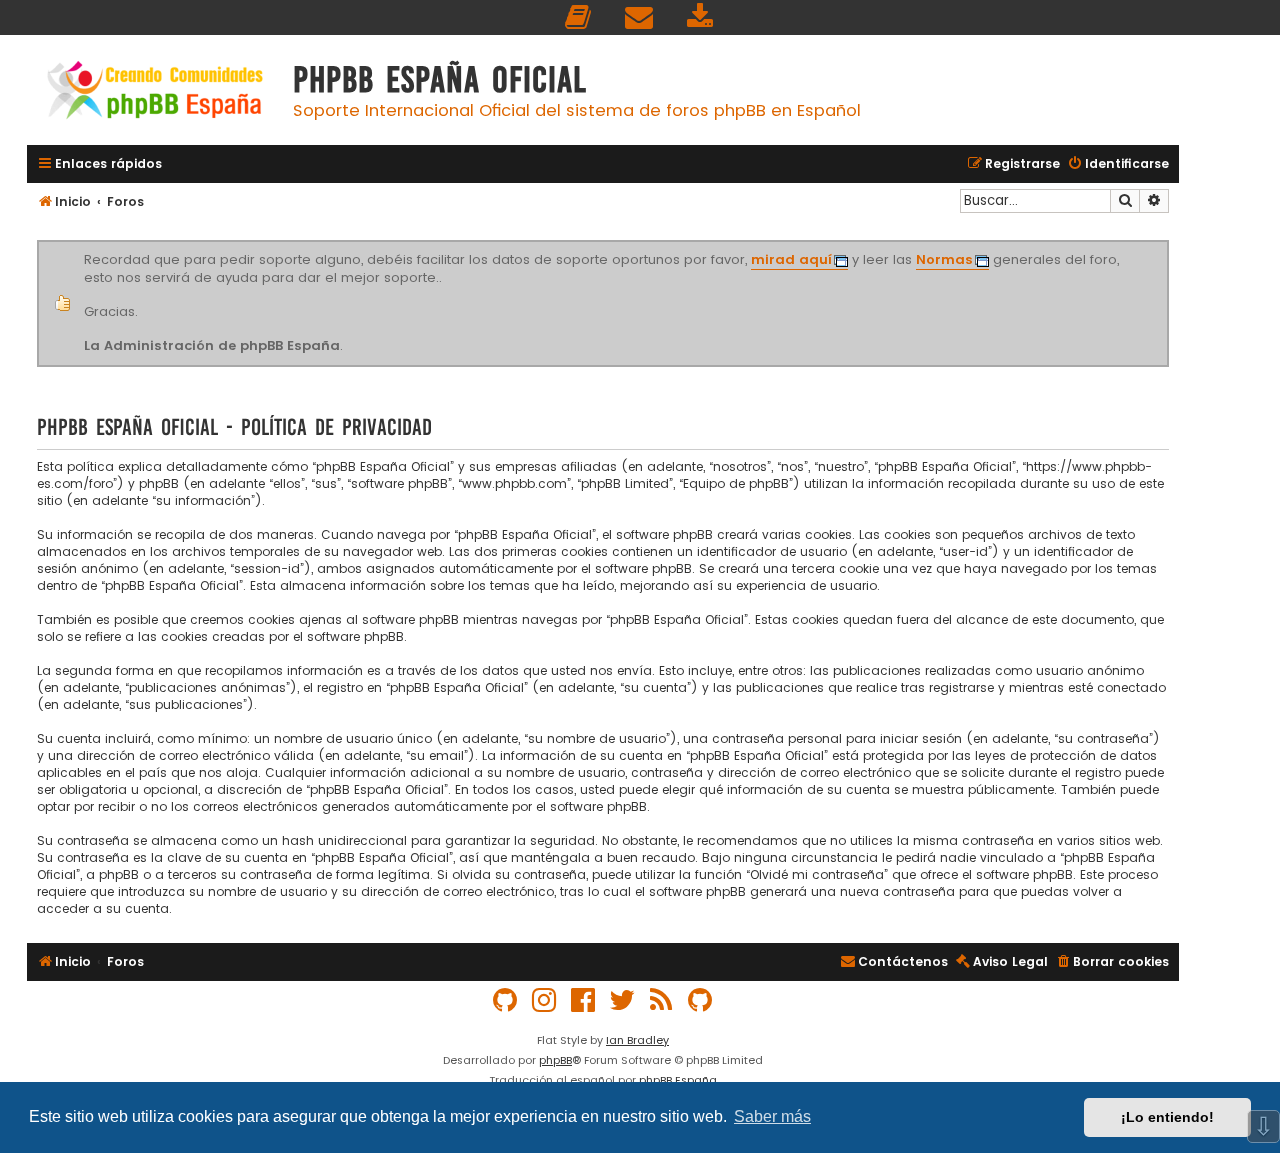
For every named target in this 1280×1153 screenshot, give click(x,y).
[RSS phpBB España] (662, 1000)
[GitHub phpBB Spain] (506, 1000)
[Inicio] (155, 92)
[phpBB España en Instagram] (545, 1000)
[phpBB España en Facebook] (584, 1000)
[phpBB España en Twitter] (623, 1000)
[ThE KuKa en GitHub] (701, 1000)
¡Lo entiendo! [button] (1167, 1117)
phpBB (555, 1060)
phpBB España (678, 1080)
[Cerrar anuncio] (1166, 244)
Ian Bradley (637, 1040)
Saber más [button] (772, 1116)
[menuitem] (579, 17)
